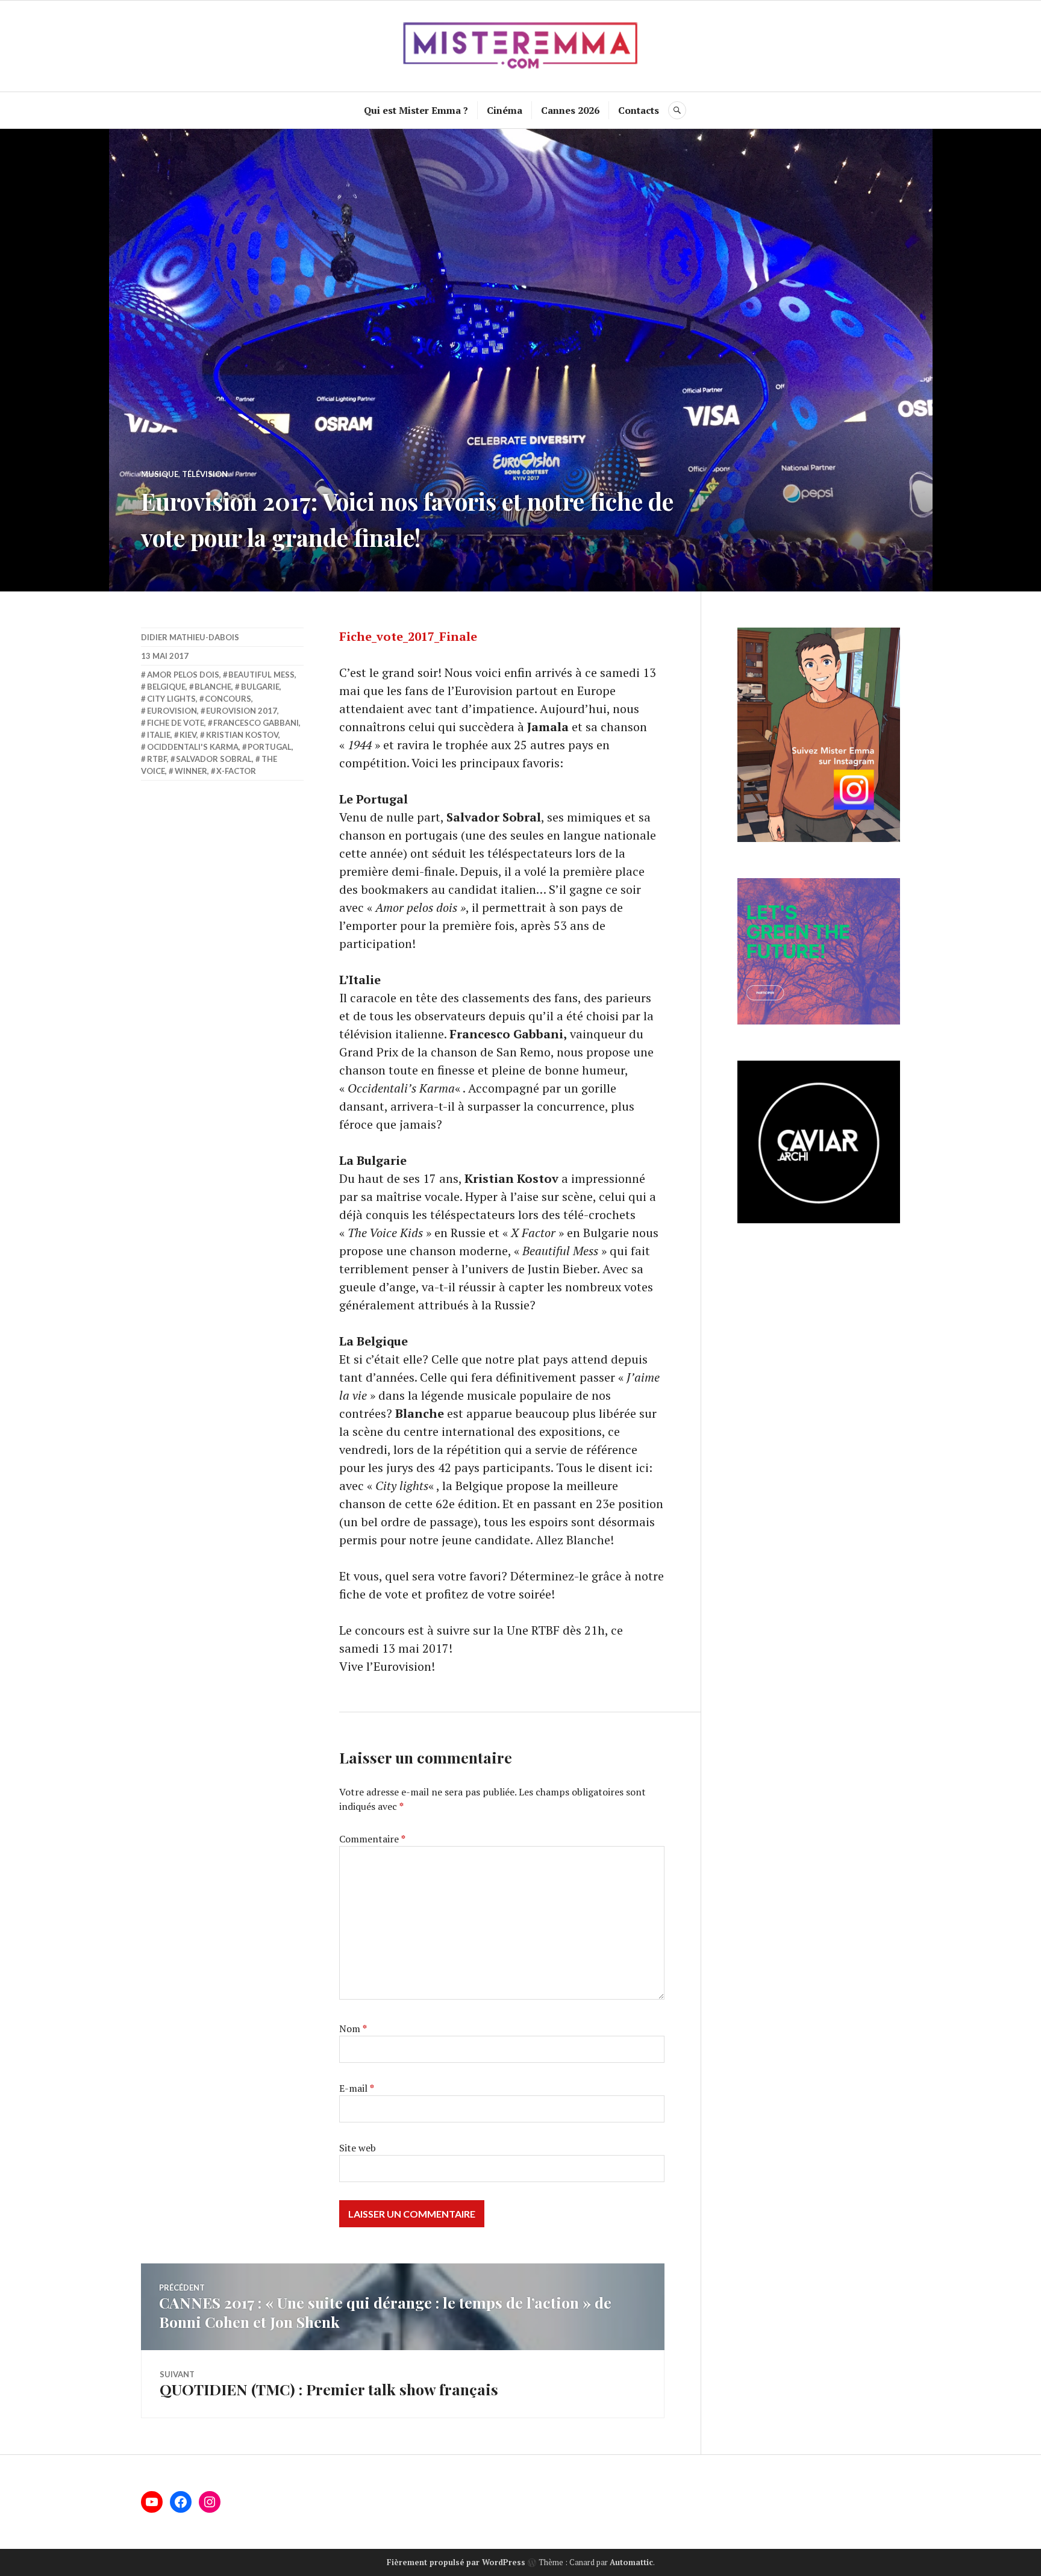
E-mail (357, 2088)
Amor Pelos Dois (183, 675)
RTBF (157, 759)
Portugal (270, 747)
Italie (159, 735)
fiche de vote (176, 723)
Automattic (631, 2562)
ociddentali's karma (193, 747)
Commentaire (372, 1839)
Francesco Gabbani (256, 723)
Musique (160, 474)
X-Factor (236, 771)
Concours (228, 699)
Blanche (213, 687)
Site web (358, 2148)
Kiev (188, 735)
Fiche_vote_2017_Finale (408, 636)
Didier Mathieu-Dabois (190, 637)
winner (191, 771)
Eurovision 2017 (242, 711)
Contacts (639, 110)
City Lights (171, 699)
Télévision (205, 474)
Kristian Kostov (242, 735)
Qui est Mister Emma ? (416, 110)
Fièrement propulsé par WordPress (456, 2562)
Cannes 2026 (570, 110)
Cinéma (505, 110)
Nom (353, 2029)
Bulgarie (260, 687)
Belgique (166, 687)
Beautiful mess (261, 675)
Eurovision (172, 711)
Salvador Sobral (214, 759)
